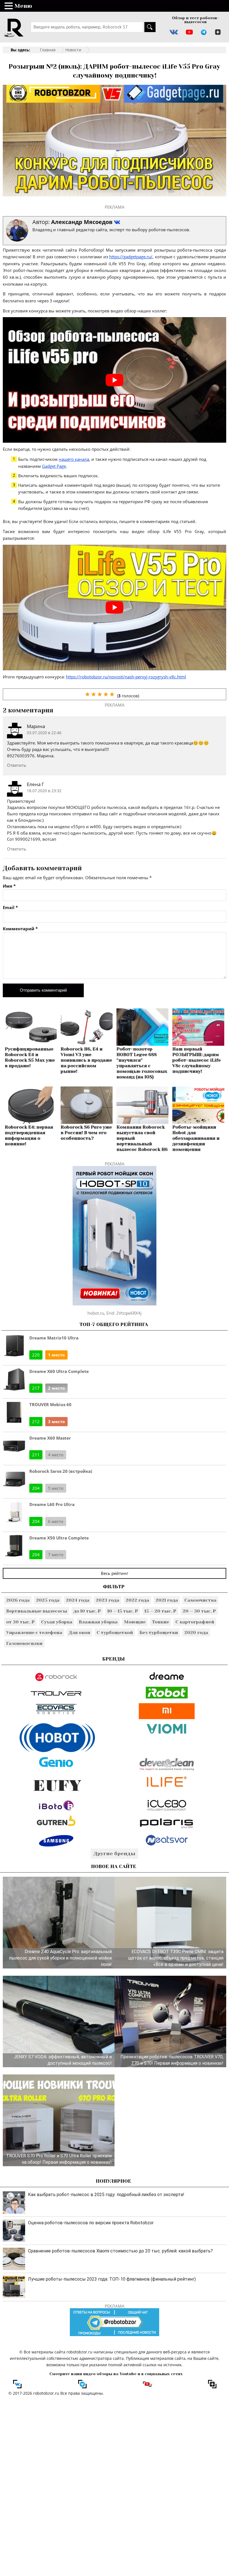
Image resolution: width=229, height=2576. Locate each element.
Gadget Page (54, 466)
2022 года (137, 1600)
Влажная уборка (98, 1622)
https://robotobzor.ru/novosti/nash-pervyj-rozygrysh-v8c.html (126, 677)
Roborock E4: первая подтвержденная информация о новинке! (29, 1135)
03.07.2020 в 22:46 (44, 733)
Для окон (79, 1632)
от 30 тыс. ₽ (20, 1622)
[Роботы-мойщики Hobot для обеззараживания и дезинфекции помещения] (198, 1122)
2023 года (108, 1600)
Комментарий (20, 929)
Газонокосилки (24, 1643)
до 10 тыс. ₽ (87, 1611)
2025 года (48, 1600)
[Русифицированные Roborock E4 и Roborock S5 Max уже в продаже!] (31, 1044)
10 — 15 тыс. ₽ (123, 1611)
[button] (9, 6)
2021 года (167, 1600)
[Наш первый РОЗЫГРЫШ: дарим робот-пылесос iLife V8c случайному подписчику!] (198, 1044)
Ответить (17, 765)
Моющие (135, 1622)
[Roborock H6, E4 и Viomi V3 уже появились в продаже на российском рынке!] (87, 1044)
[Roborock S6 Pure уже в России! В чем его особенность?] (87, 1122)
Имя (9, 886)
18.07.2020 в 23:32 (44, 791)
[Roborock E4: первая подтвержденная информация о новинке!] (31, 1122)
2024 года (78, 1600)
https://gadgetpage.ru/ (131, 257)
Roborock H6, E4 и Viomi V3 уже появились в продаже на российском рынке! (86, 1060)
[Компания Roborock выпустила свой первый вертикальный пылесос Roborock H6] (142, 1122)
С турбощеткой (115, 1632)
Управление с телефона (34, 1632)
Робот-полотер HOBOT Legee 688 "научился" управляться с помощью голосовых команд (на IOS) (142, 1063)
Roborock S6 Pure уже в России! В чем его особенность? (86, 1133)
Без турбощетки (159, 1632)
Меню (23, 6)
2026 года (18, 1600)
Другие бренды (115, 1854)
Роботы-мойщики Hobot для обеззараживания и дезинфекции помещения (196, 1138)
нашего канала (74, 459)
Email (10, 908)
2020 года (196, 1632)
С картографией (195, 1622)
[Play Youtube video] (115, 380)
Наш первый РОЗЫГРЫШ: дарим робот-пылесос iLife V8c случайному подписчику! (196, 1060)
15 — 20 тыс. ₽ (160, 1611)
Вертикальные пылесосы (37, 1611)
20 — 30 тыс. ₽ (199, 1611)
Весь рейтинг (115, 1573)
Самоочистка (200, 1600)
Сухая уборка (57, 1622)
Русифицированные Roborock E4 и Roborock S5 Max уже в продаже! (30, 1057)
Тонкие (160, 1622)
